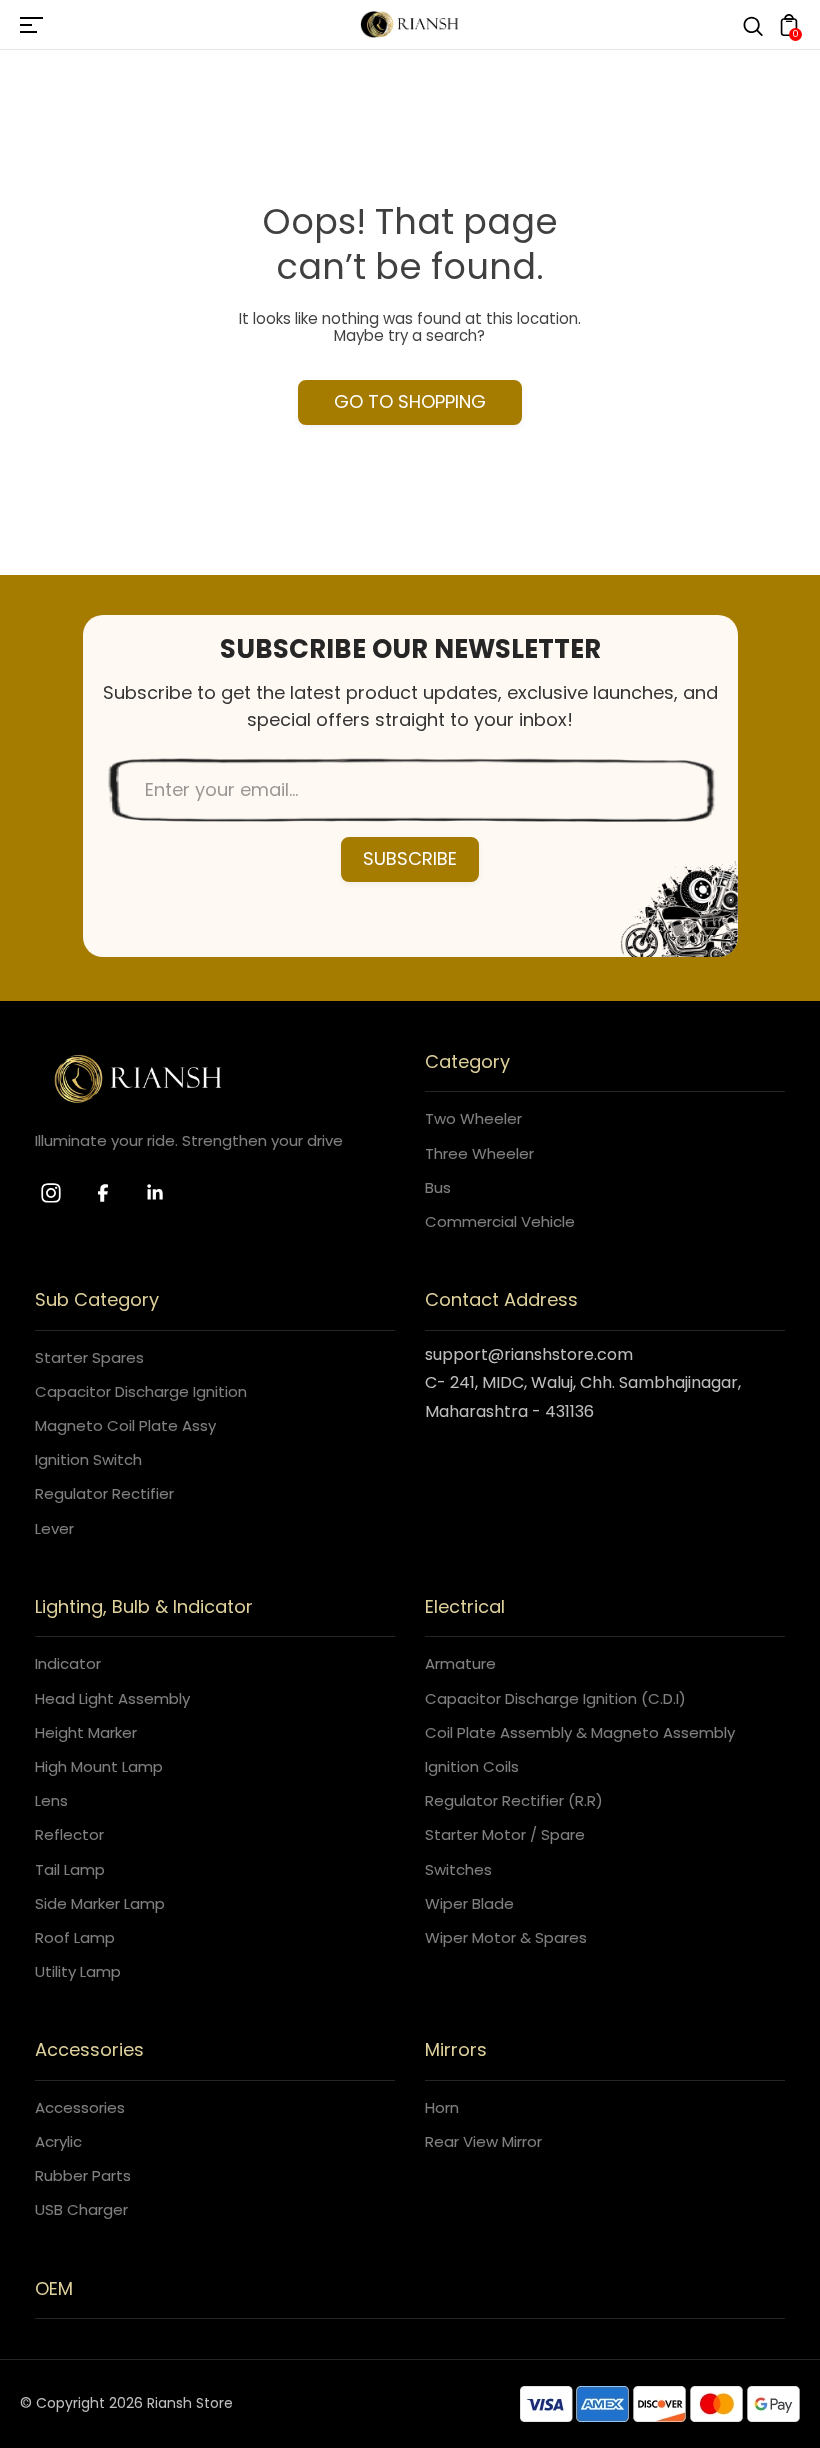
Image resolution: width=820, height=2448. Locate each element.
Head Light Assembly (112, 1698)
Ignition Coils (472, 1766)
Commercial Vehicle (500, 1221)
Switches (458, 1869)
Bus (438, 1187)
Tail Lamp (70, 1869)
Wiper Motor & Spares (506, 1937)
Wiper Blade (469, 1903)
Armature (460, 1663)
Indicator (68, 1663)
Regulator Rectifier (104, 1493)
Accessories (80, 2107)
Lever (54, 1528)
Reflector (69, 1834)
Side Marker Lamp (100, 1903)
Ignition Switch (88, 1459)
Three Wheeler (479, 1153)
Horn (442, 2107)
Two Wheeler (473, 1118)
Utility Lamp (78, 1971)
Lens (51, 1800)
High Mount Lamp (99, 1766)
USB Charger (81, 2209)
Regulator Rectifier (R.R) (514, 1800)
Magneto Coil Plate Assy (125, 1425)
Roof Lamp (75, 1937)
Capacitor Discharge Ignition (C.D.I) (555, 1698)
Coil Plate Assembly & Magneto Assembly (580, 1732)
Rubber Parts (83, 2175)
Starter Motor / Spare (505, 1834)
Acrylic (58, 2141)
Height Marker (86, 1732)
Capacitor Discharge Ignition (141, 1391)
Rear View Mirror (483, 2141)
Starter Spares (89, 1357)
